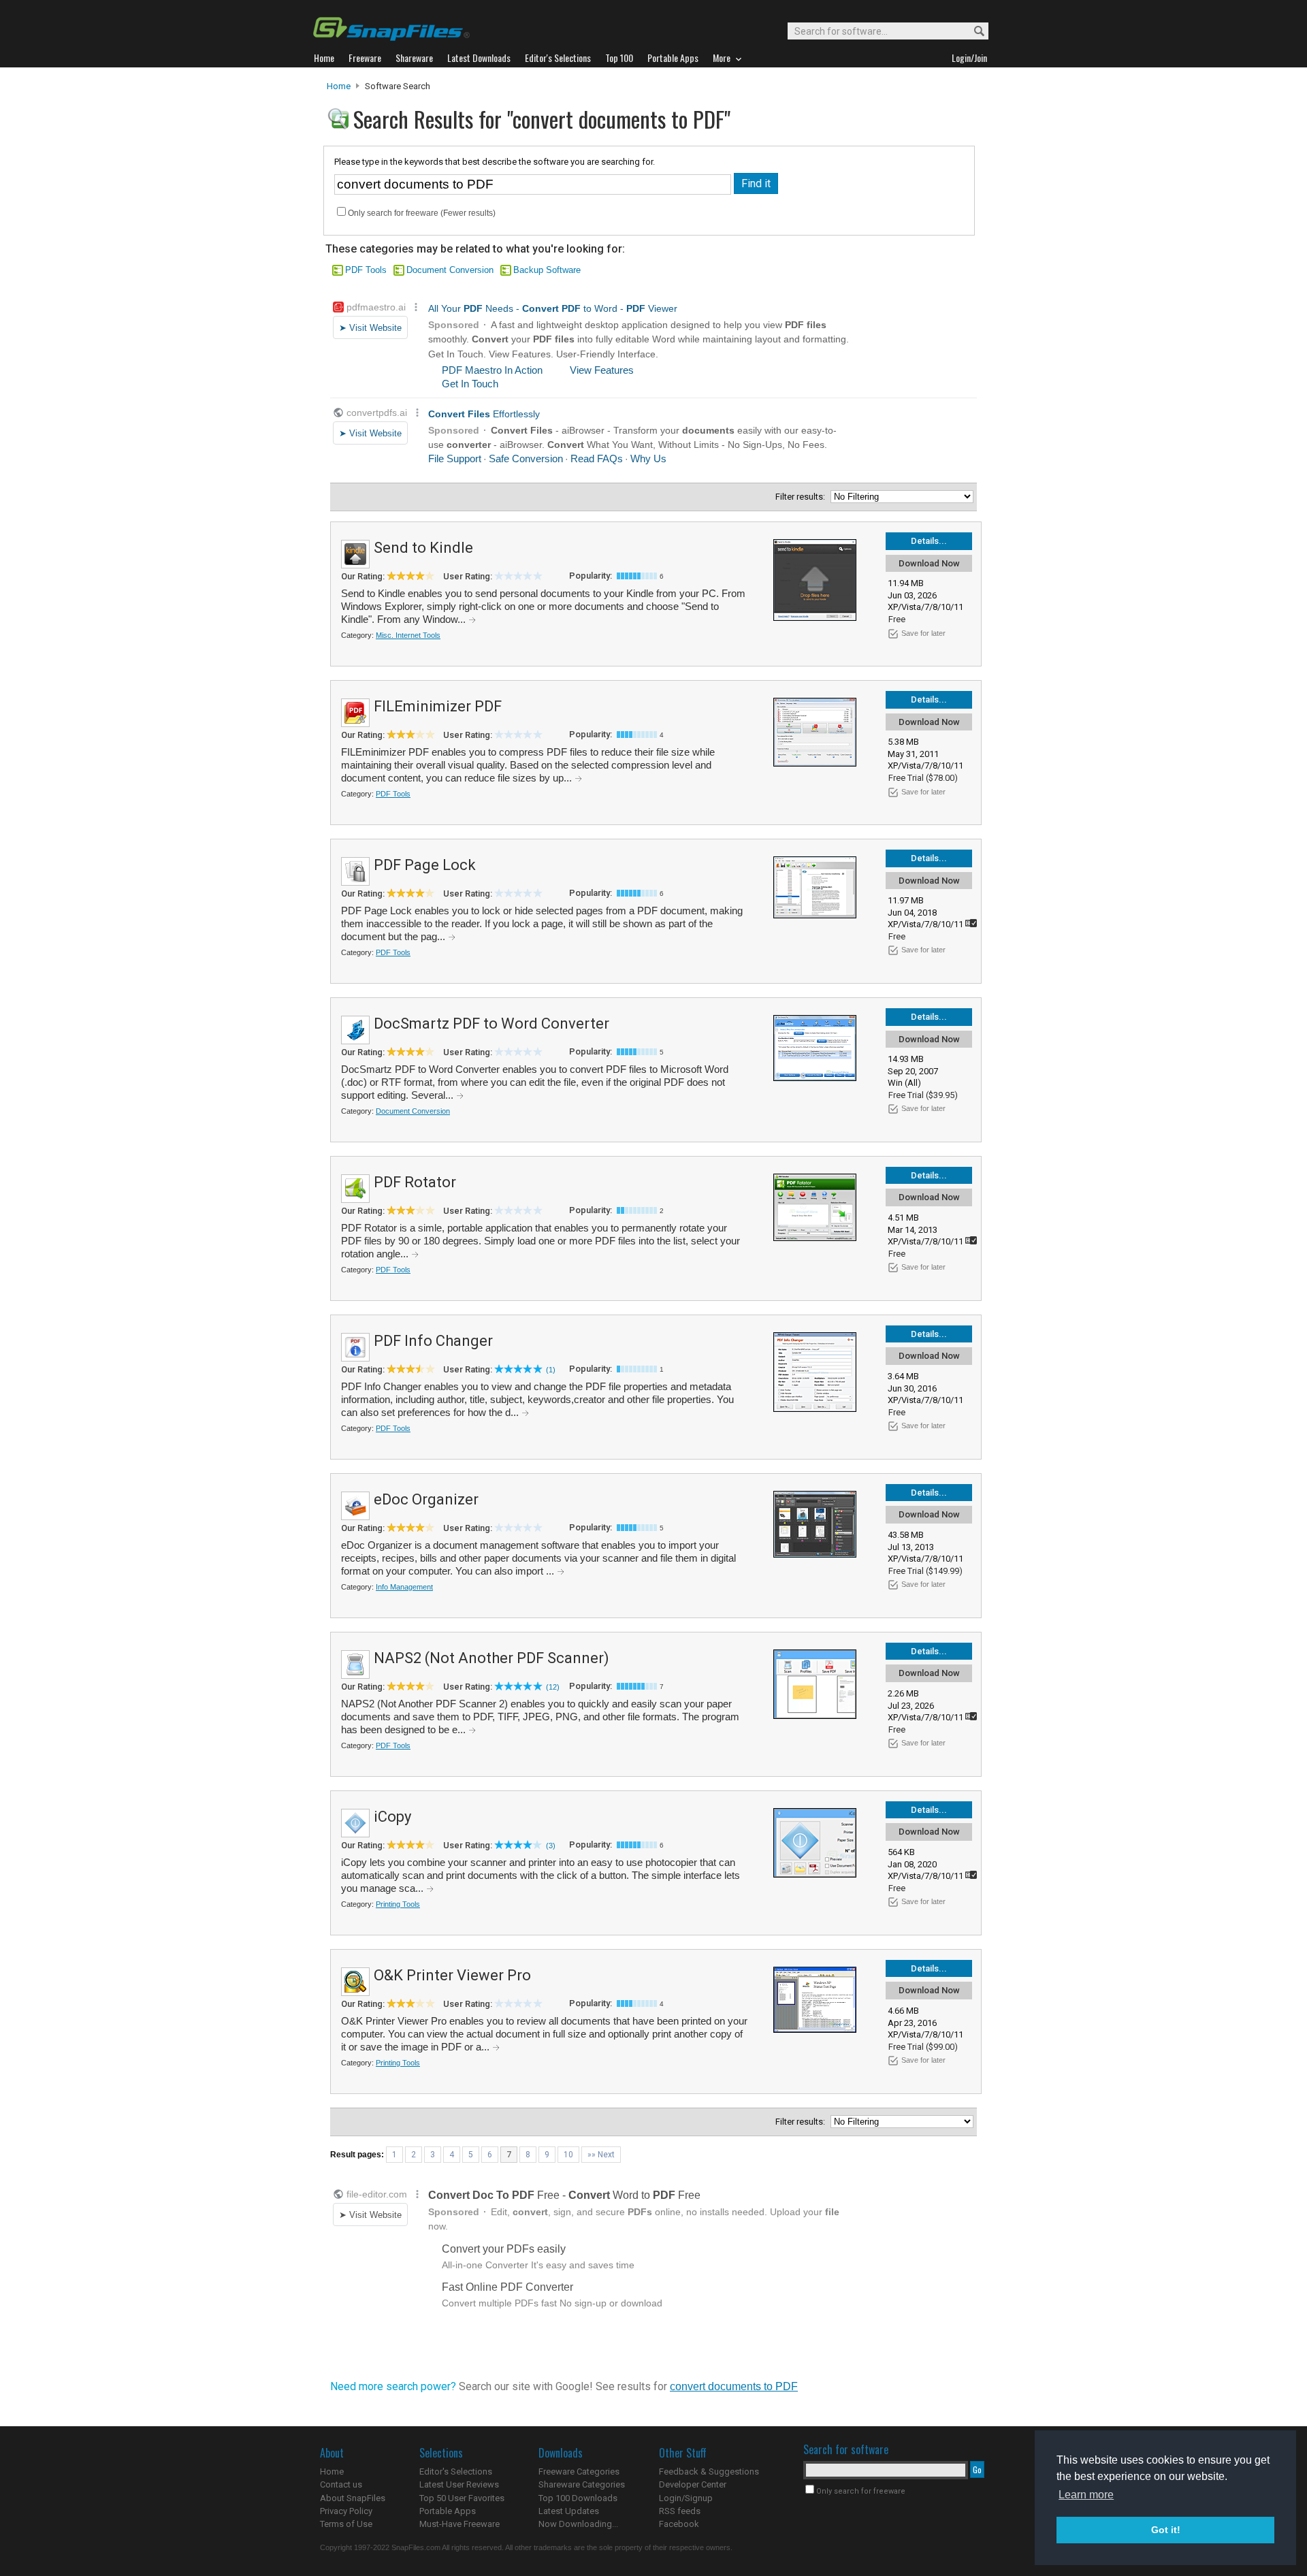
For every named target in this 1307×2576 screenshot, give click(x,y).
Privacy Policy (346, 2511)
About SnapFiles (353, 2498)
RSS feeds (680, 2511)
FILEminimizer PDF (438, 706)
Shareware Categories (582, 2484)
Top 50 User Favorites (462, 2498)
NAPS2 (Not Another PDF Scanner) (491, 1658)
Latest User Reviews (459, 2484)
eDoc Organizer (426, 1499)
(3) (551, 1846)
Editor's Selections (456, 2472)
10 (568, 2155)
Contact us (341, 2484)
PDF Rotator (415, 1182)
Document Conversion (450, 270)
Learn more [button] (1086, 2495)
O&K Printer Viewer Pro (452, 1975)
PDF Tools (366, 270)
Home (339, 86)
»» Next (601, 2155)
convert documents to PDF (734, 2386)
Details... (929, 541)
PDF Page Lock (425, 865)
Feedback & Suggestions (709, 2472)
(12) (553, 1687)
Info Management (404, 1587)
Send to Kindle (423, 548)
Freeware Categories (579, 2472)
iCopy (392, 1817)
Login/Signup (686, 2498)
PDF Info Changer (433, 1341)
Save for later (923, 633)
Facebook (679, 2524)
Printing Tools (398, 1904)
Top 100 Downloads (578, 2498)
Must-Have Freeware (459, 2524)
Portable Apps (448, 2511)
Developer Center (693, 2484)
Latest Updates (569, 2511)
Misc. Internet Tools (408, 635)
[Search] (973, 32)
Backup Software (547, 270)
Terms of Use (346, 2524)
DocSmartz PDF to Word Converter (491, 1024)
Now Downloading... (578, 2524)
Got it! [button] (1166, 2530)
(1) (551, 1370)
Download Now (929, 563)
